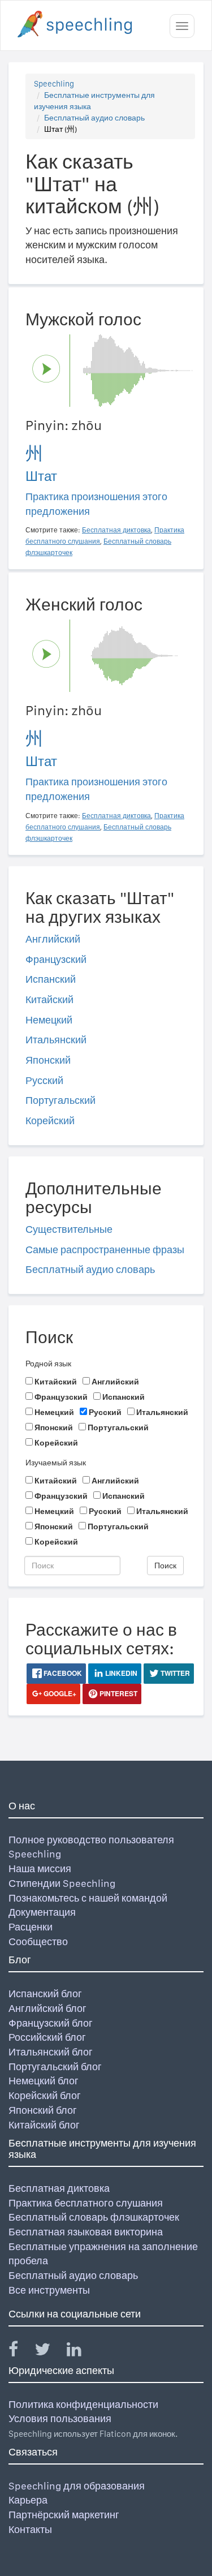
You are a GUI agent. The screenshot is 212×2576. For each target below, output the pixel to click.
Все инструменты (49, 2290)
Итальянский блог (51, 2052)
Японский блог (43, 2110)
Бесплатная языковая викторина (86, 2232)
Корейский (50, 1121)
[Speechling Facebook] (20, 2352)
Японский (48, 1060)
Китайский (49, 999)
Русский (44, 1080)
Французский (56, 959)
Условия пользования (60, 2418)
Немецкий (49, 1020)
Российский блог (47, 2037)
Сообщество (38, 1941)
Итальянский (56, 1040)
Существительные (69, 1229)
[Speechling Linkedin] (81, 2352)
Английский (53, 939)
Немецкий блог (44, 2081)
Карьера (28, 2500)
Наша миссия (40, 1868)
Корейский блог (45, 2095)
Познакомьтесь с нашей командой (88, 1898)
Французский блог (51, 2023)
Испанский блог (45, 1994)
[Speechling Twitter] (49, 2352)
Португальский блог (55, 2067)
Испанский (51, 979)
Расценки (31, 1927)
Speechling (54, 84)
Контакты (30, 2529)
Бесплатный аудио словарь (94, 118)
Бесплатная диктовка (59, 2188)
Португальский (60, 1100)
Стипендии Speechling (62, 1883)
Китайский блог (44, 2125)
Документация (42, 1912)
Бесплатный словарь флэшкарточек (94, 2217)
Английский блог (47, 2008)
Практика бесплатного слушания (86, 2203)
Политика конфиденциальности (83, 2404)
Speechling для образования (77, 2486)
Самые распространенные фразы (105, 1250)
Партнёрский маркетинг (64, 2515)
